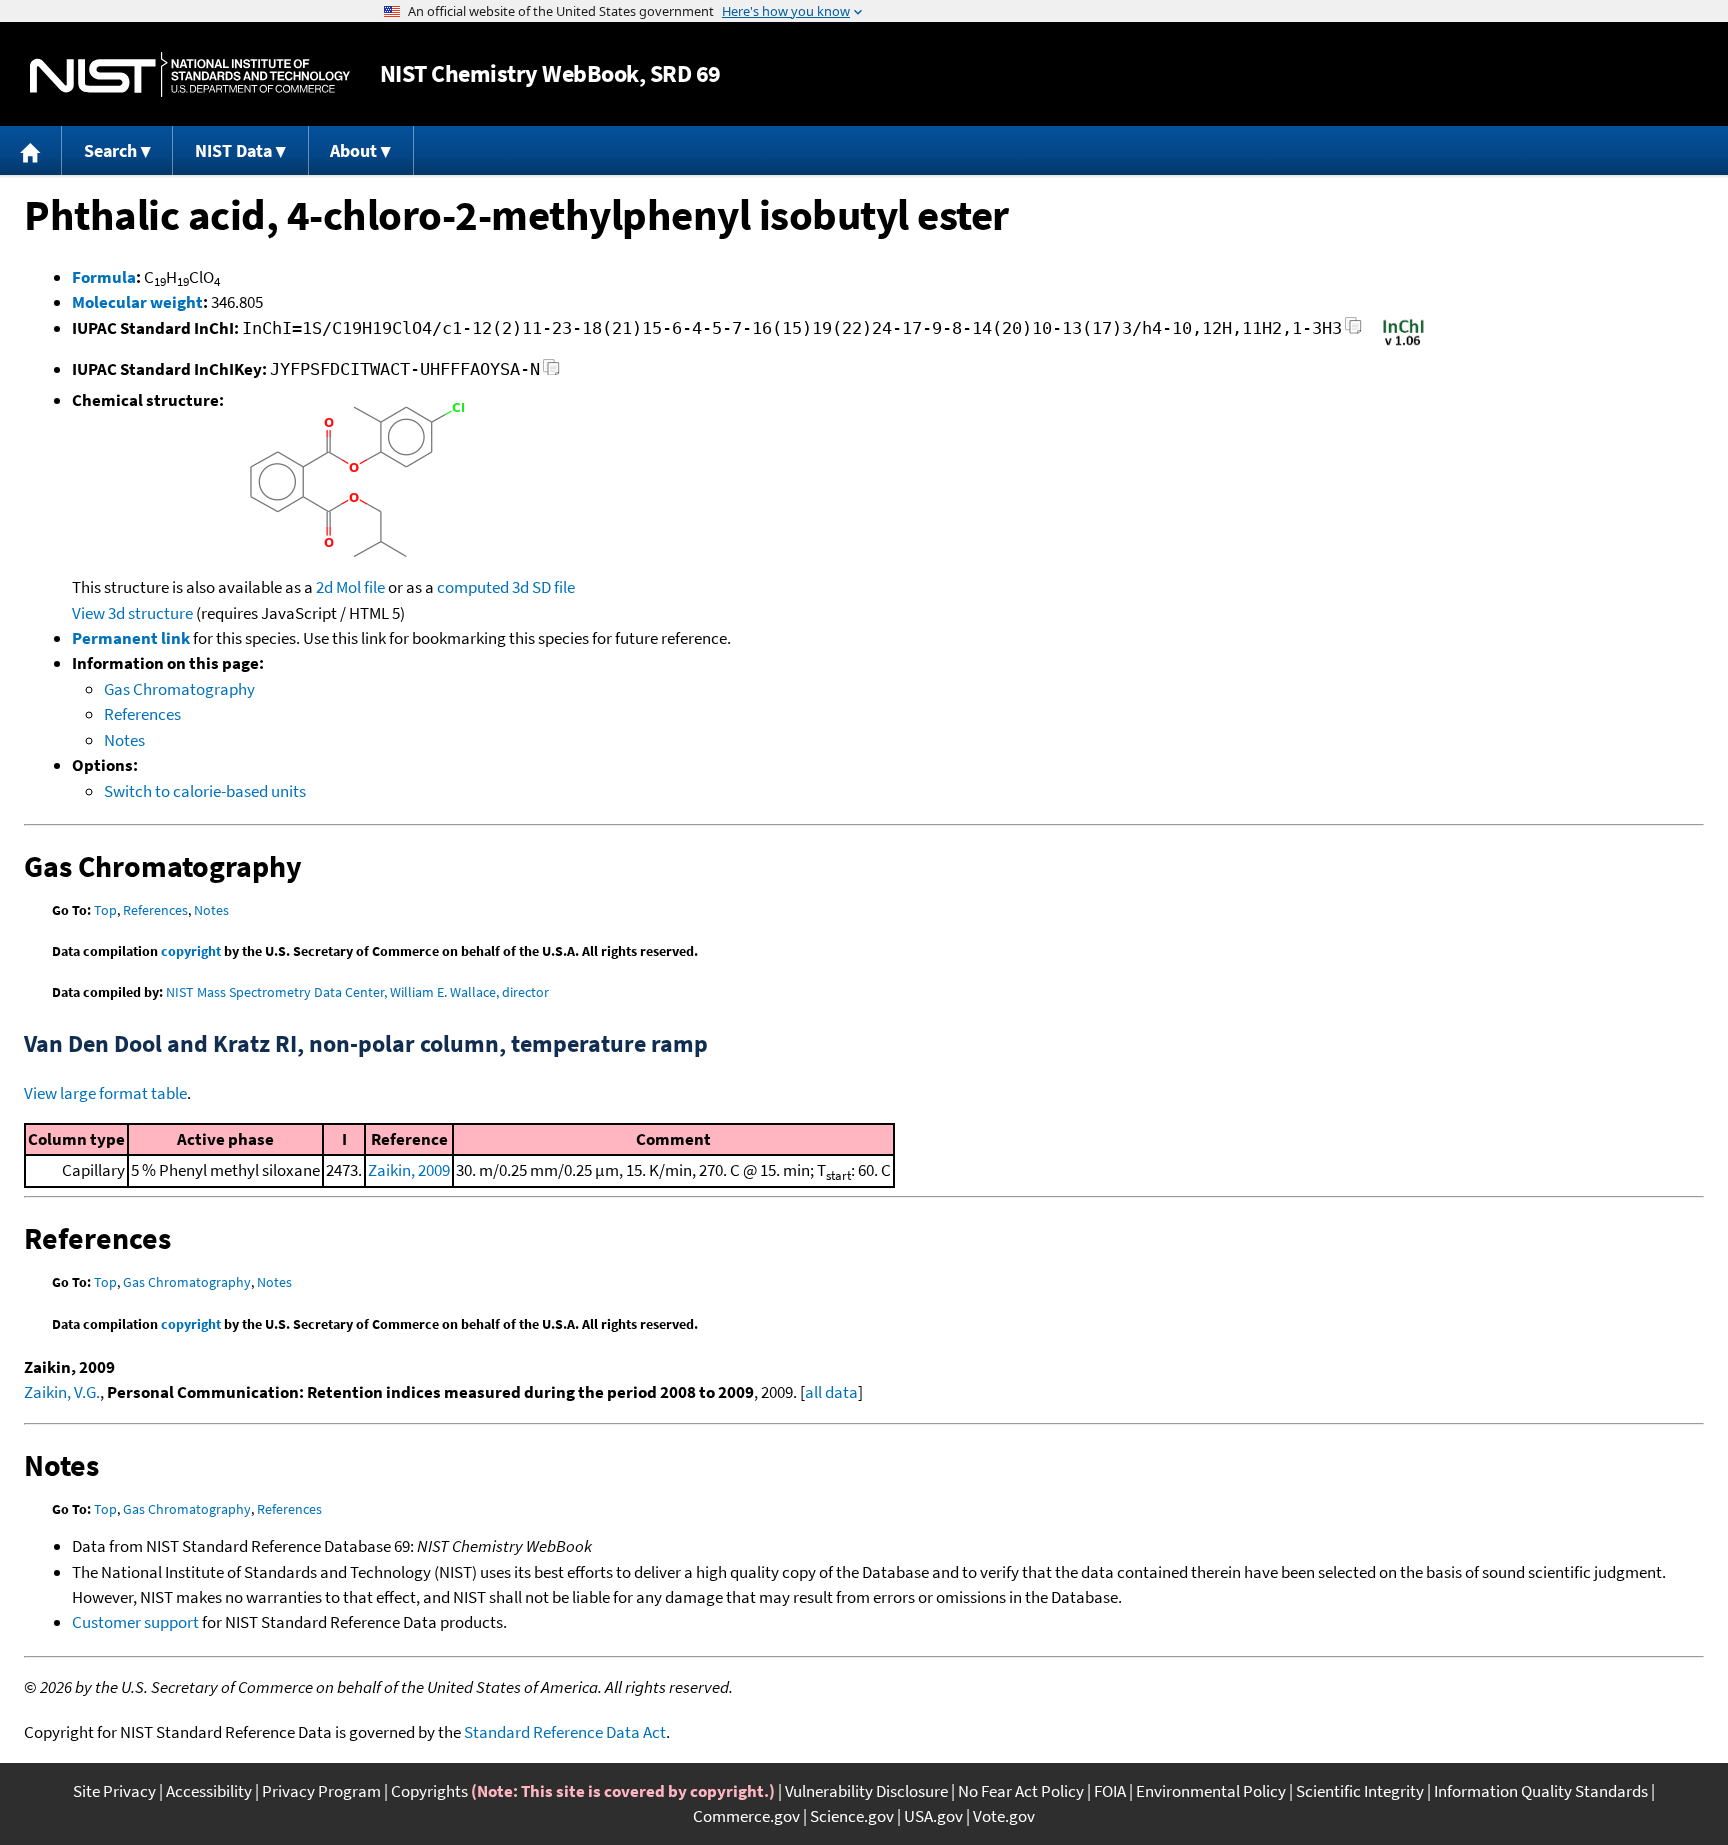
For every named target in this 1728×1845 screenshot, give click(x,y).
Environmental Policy (1211, 1791)
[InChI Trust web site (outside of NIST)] (1403, 344)
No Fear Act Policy (1021, 1791)
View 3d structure (132, 613)
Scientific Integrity (1360, 1791)
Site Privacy (114, 1791)
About (353, 150)
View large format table (105, 1093)
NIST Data (233, 150)
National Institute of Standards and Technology (190, 74)
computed (473, 587)
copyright (191, 951)
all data (831, 1392)
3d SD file (543, 587)
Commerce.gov (746, 1816)
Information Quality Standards (1541, 1791)
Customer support (135, 1622)
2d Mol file (350, 587)
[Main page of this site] (31, 150)
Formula (104, 277)
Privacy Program (321, 1791)
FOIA (1110, 1791)
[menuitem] (31, 150)
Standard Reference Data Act (565, 1732)
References (142, 714)
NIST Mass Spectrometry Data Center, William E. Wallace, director (357, 992)
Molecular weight (137, 302)
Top (105, 910)
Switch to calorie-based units (205, 791)
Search (110, 150)
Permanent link (131, 638)
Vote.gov (1004, 1816)
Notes (124, 740)
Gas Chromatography (179, 689)
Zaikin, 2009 (409, 1170)
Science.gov (852, 1816)
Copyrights (429, 1791)
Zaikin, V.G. (62, 1392)
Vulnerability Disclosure (866, 1791)
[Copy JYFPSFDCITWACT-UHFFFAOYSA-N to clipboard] (551, 372)
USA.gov (933, 1816)
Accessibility (209, 1791)
